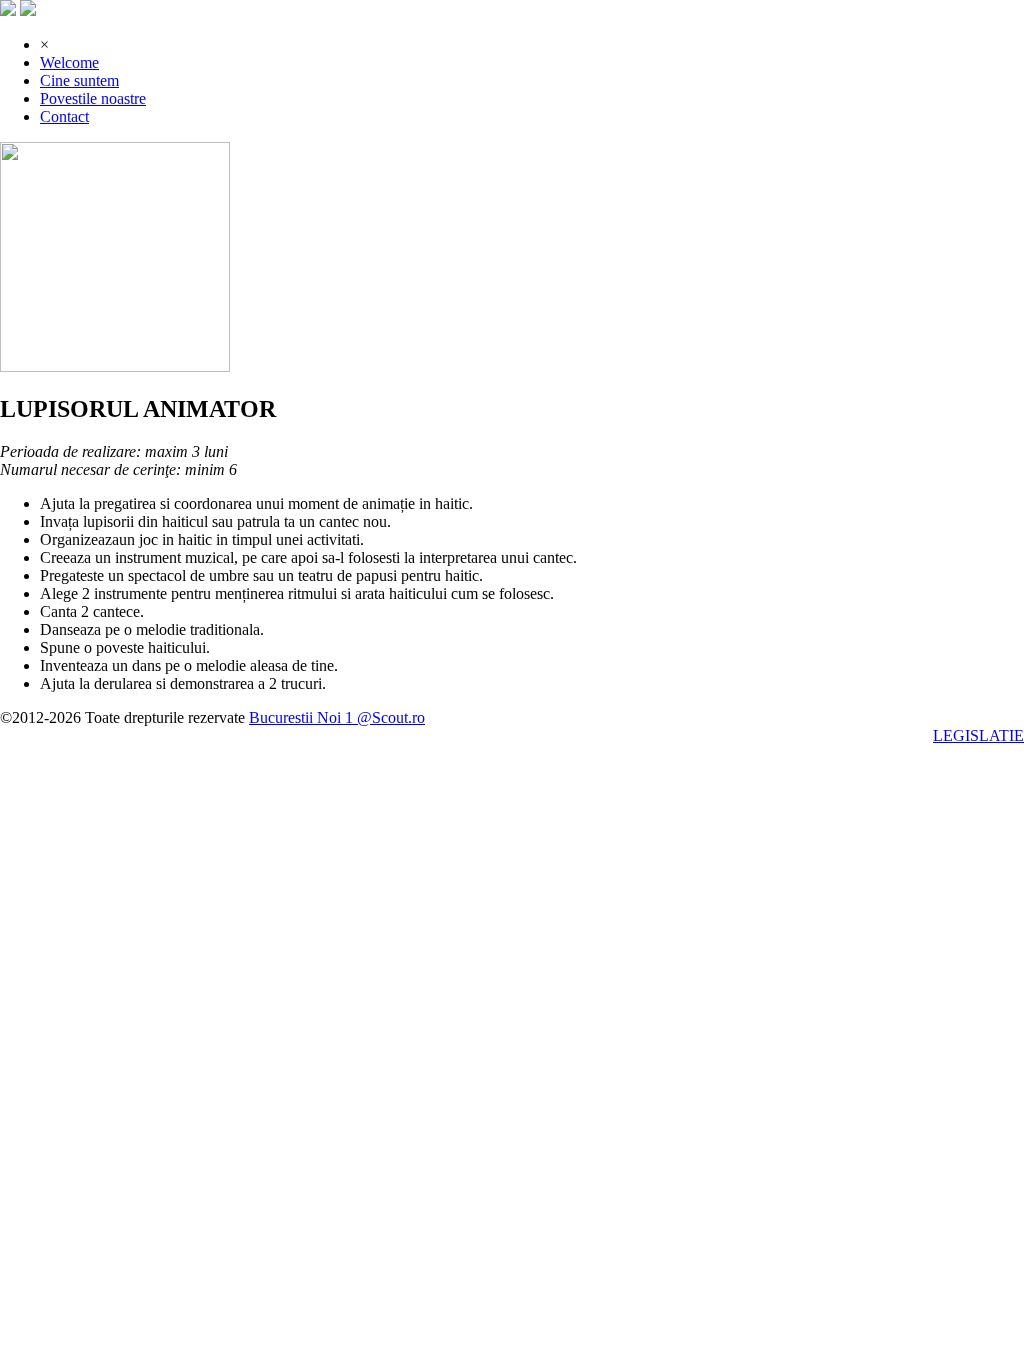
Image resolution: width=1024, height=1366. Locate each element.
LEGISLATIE (978, 735)
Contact (64, 116)
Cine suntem (79, 80)
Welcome (69, 62)
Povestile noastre (93, 98)
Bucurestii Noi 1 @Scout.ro (337, 717)
